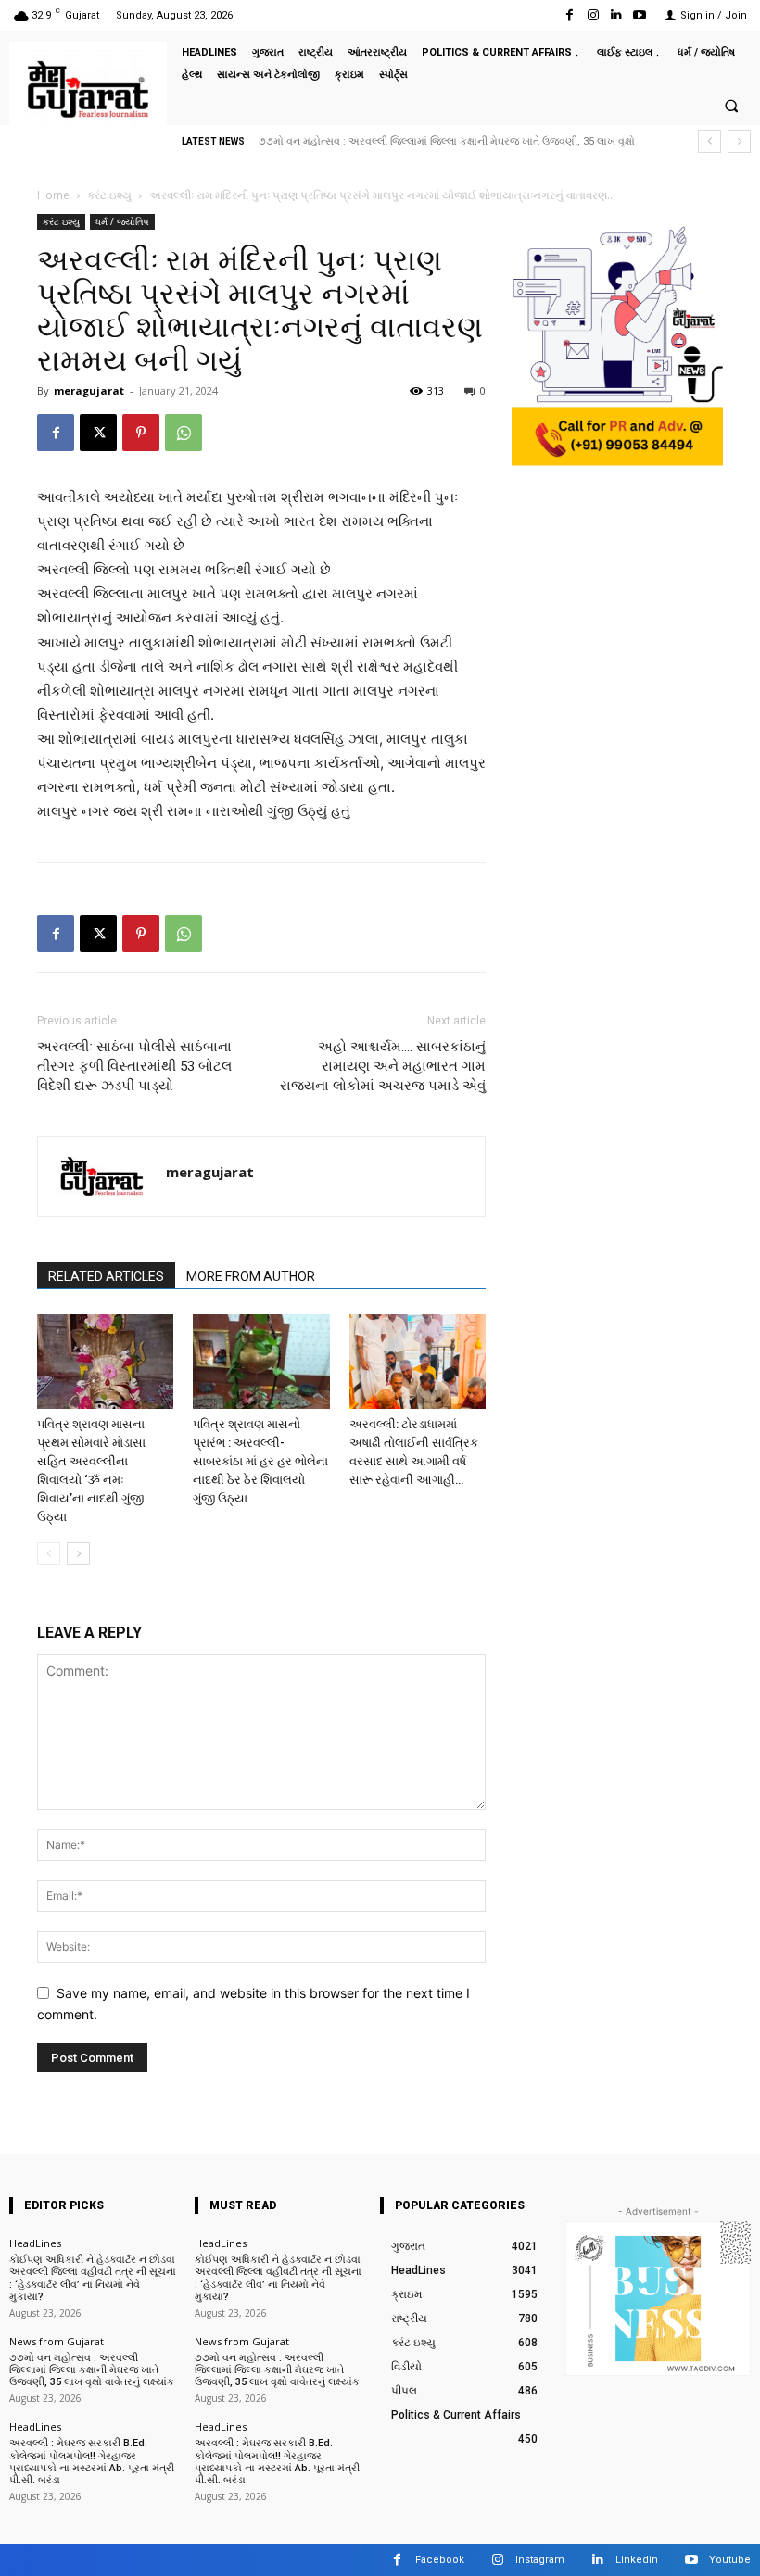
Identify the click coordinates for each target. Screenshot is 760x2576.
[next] (739, 141)
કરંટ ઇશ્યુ (109, 195)
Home (53, 195)
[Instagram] (593, 15)
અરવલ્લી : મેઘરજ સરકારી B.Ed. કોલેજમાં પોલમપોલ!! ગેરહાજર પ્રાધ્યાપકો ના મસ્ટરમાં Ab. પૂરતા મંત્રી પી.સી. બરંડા (92, 2462)
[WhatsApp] (184, 433)
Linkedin (637, 2560)
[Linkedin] (617, 15)
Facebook (440, 2560)
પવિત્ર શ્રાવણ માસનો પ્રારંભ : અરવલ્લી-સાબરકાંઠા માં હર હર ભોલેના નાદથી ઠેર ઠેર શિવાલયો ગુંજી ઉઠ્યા (260, 1461)
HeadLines (35, 2243)
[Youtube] (640, 15)
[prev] (709, 141)
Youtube (730, 2560)
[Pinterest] (141, 433)
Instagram (540, 2560)
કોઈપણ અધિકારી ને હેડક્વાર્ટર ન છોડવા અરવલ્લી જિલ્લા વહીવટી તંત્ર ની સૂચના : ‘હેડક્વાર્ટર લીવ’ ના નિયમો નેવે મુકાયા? (93, 2278)
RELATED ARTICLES (106, 1276)
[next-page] (78, 1554)
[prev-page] (49, 1554)
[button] (731, 106)
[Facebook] (570, 15)
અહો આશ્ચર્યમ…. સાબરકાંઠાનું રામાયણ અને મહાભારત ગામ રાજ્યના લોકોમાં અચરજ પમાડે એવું (383, 1066)
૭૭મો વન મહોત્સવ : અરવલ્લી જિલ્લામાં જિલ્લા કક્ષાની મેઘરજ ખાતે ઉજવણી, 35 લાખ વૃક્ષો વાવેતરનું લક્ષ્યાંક (92, 2370)
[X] (98, 433)
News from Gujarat (57, 2341)
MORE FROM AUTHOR (251, 1276)
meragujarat (89, 390)
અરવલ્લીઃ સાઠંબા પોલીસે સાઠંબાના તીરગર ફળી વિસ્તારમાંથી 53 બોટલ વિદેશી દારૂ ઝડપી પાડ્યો (134, 1066)
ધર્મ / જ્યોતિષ (122, 221)
